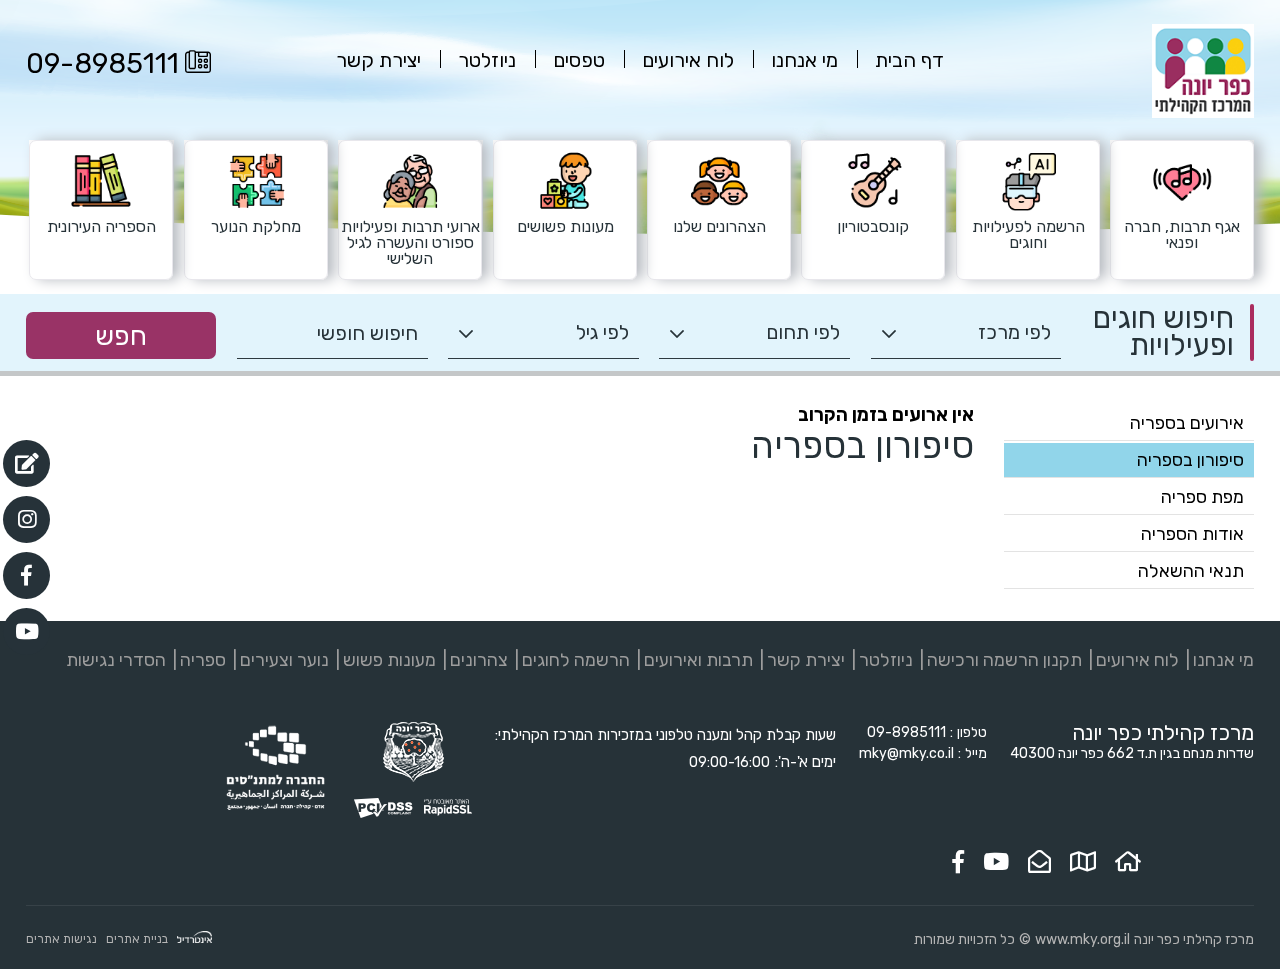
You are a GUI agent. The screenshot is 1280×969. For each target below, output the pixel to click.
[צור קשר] (1039, 862)
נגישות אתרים (61, 939)
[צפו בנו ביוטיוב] (996, 862)
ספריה (203, 660)
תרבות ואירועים (698, 660)
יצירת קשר (806, 660)
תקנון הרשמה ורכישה (1004, 660)
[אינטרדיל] (194, 939)
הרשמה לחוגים (576, 660)
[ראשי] (1128, 862)
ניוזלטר (886, 660)
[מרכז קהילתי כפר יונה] (1203, 113)
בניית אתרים (137, 939)
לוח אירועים (1137, 660)
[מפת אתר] (1083, 862)
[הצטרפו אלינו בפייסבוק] (958, 862)
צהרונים (479, 660)
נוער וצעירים (284, 660)
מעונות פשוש (389, 660)
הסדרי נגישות (116, 660)
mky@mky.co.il (906, 753)
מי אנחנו (1223, 660)
